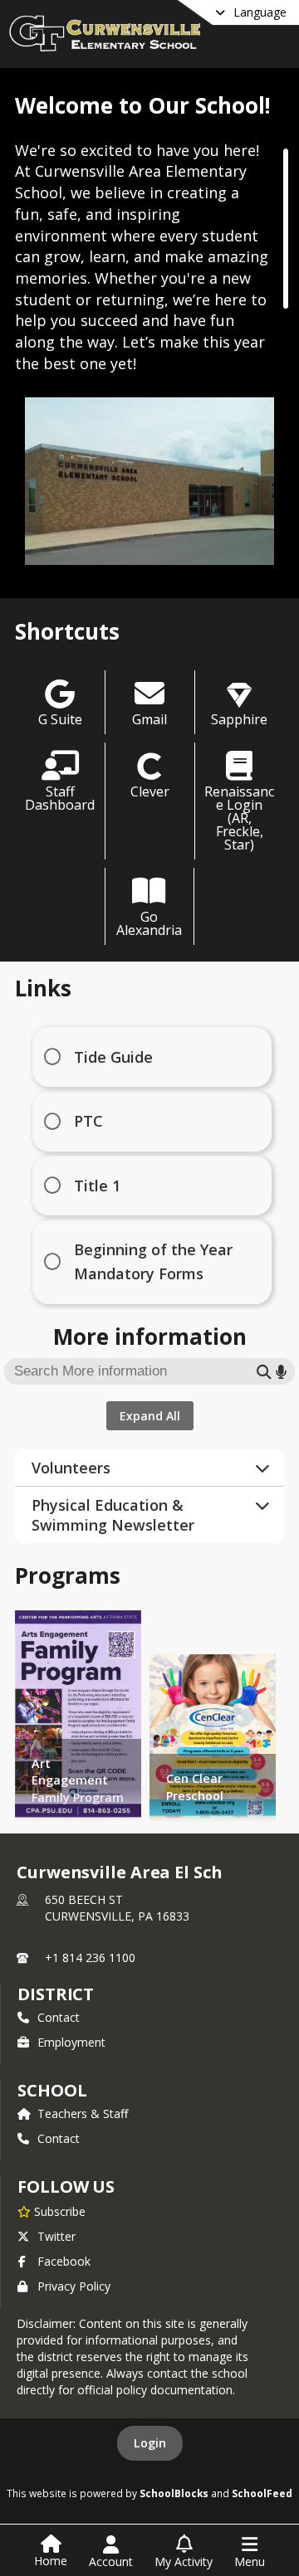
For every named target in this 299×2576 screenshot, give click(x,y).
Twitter (56, 2236)
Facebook (64, 2261)
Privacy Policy (74, 2286)
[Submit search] (264, 1371)
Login (150, 2443)
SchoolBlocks (174, 2493)
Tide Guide (113, 1057)
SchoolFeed (262, 2493)
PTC (88, 1121)
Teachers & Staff (83, 2113)
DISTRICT (56, 1994)
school (52, 2090)
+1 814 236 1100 (90, 1958)
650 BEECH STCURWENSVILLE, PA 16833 (117, 1908)
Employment (71, 2042)
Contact (59, 2017)
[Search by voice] (281, 1371)
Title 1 (97, 1186)
